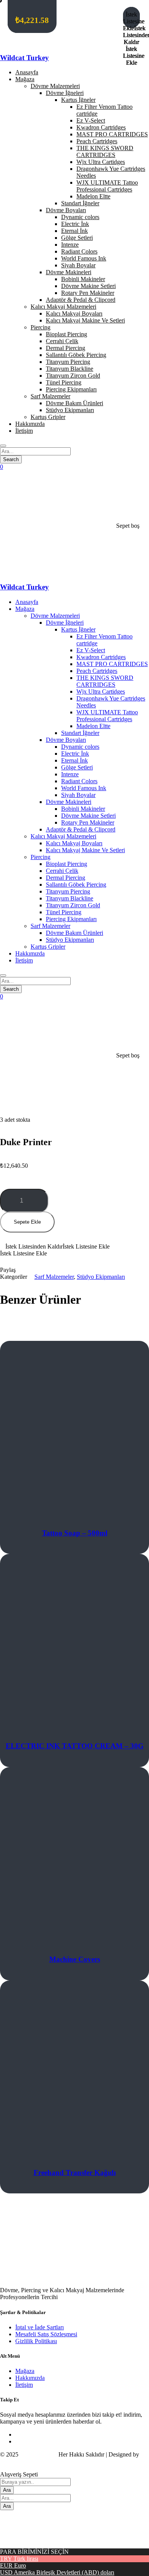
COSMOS (13, 2461)
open (14, 1084)
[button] (74, 1247)
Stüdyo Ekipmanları (101, 1277)
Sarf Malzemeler (54, 1277)
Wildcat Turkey (24, 58)
